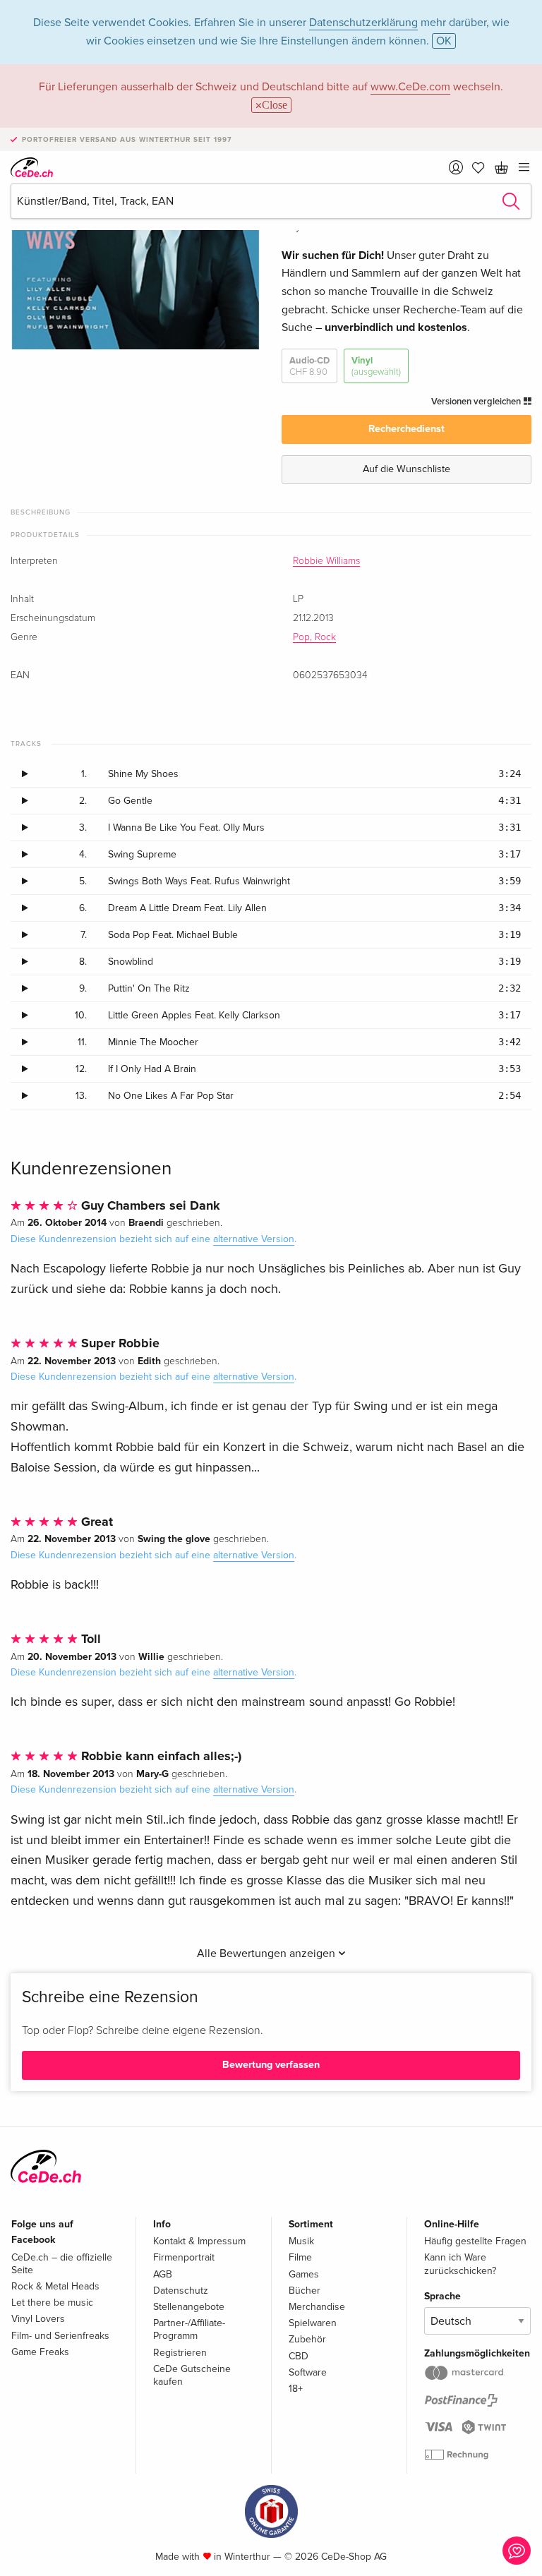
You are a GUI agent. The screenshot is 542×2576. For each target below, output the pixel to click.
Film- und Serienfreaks (60, 2336)
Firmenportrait (184, 2257)
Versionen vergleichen (477, 402)
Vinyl (376, 366)
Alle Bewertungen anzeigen (267, 1954)
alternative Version (254, 1239)
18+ (296, 2389)
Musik (301, 2241)
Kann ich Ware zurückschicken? (460, 2264)
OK (444, 41)
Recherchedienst (406, 429)
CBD (299, 2356)
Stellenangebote (189, 2307)
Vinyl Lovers (38, 2319)
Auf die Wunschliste (406, 469)
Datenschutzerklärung (363, 23)
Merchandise (317, 2307)
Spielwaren (313, 2323)
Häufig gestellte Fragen (475, 2241)
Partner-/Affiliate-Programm (189, 2329)
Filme (300, 2257)
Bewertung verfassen (271, 2065)
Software (308, 2372)
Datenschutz (181, 2291)
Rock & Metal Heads (55, 2286)
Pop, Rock (314, 637)
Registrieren (180, 2353)
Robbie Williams (326, 561)
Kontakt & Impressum (199, 2241)
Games (304, 2274)
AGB (163, 2274)
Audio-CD (309, 366)
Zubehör (307, 2339)
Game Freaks (40, 2352)
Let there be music (52, 2303)
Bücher (305, 2291)
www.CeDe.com (410, 87)
